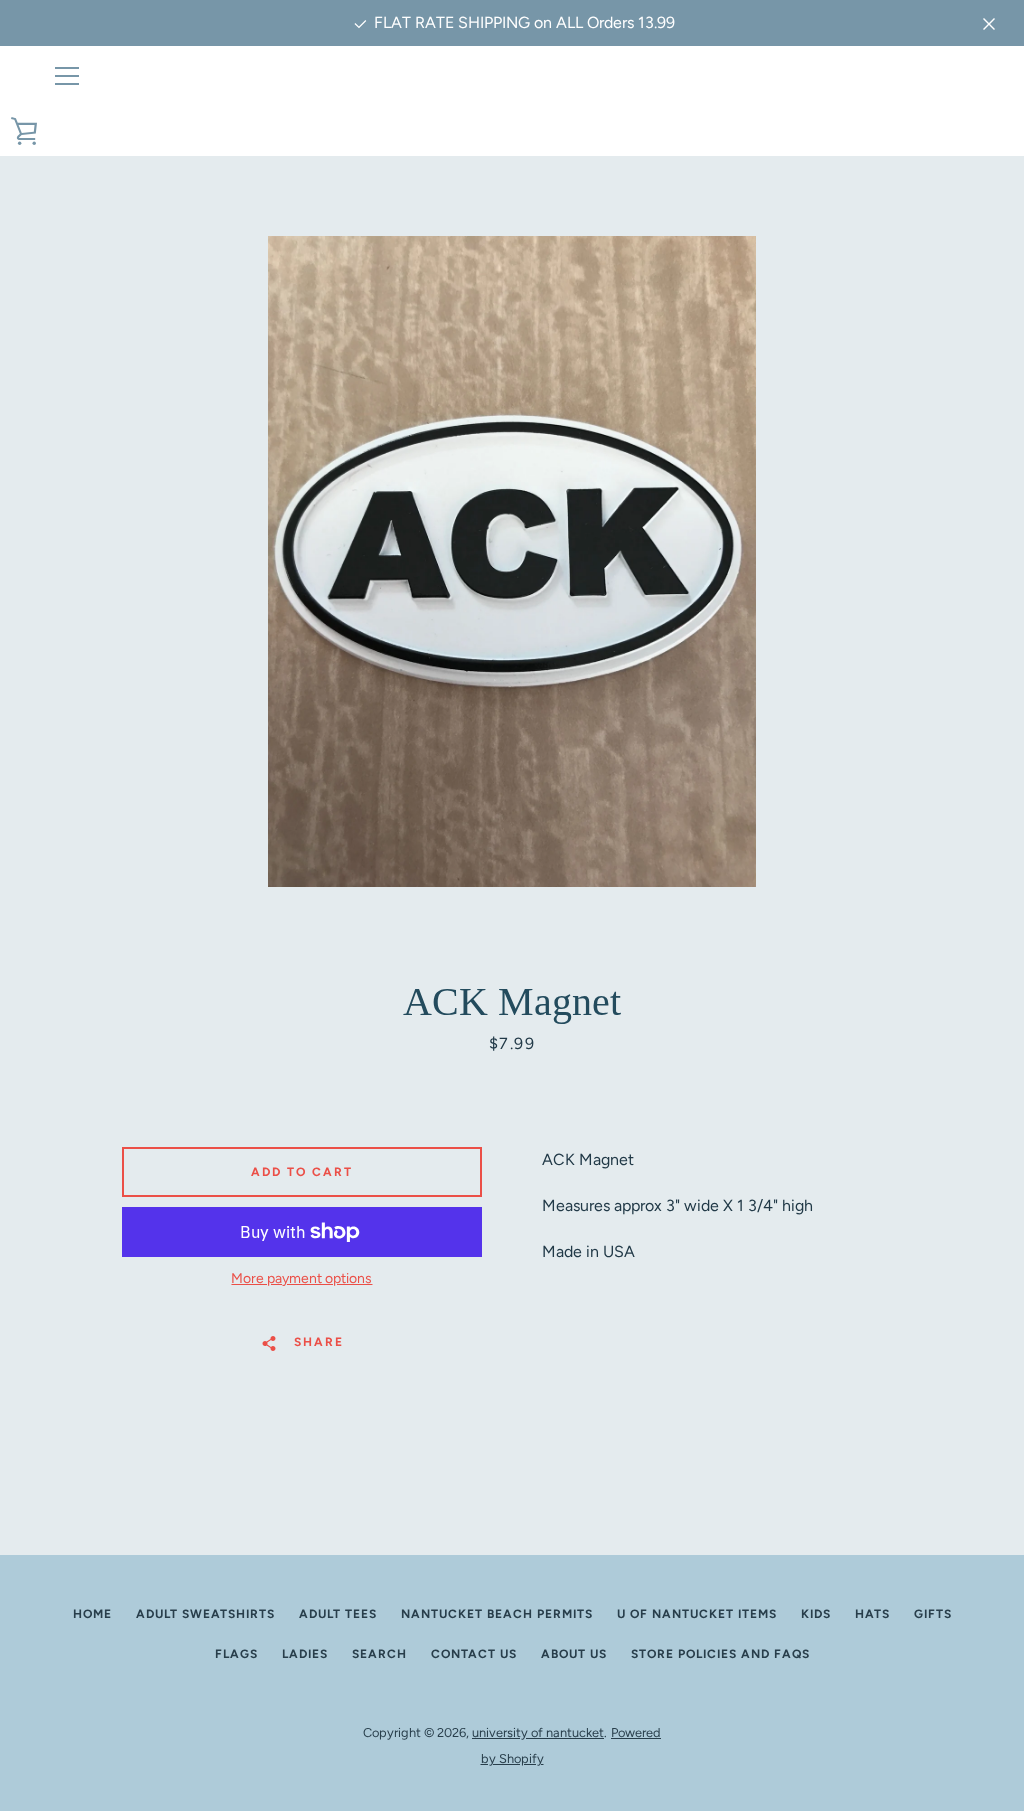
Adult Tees (338, 1614)
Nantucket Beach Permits (497, 1614)
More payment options (301, 1278)
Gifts (933, 1614)
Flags (236, 1654)
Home (92, 1614)
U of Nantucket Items (697, 1614)
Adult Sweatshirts (205, 1614)
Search (379, 1654)
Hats (872, 1614)
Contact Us (474, 1654)
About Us (574, 1654)
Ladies (305, 1654)
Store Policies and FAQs (720, 1654)
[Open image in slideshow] (512, 561)
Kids (816, 1614)
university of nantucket (538, 1732)
